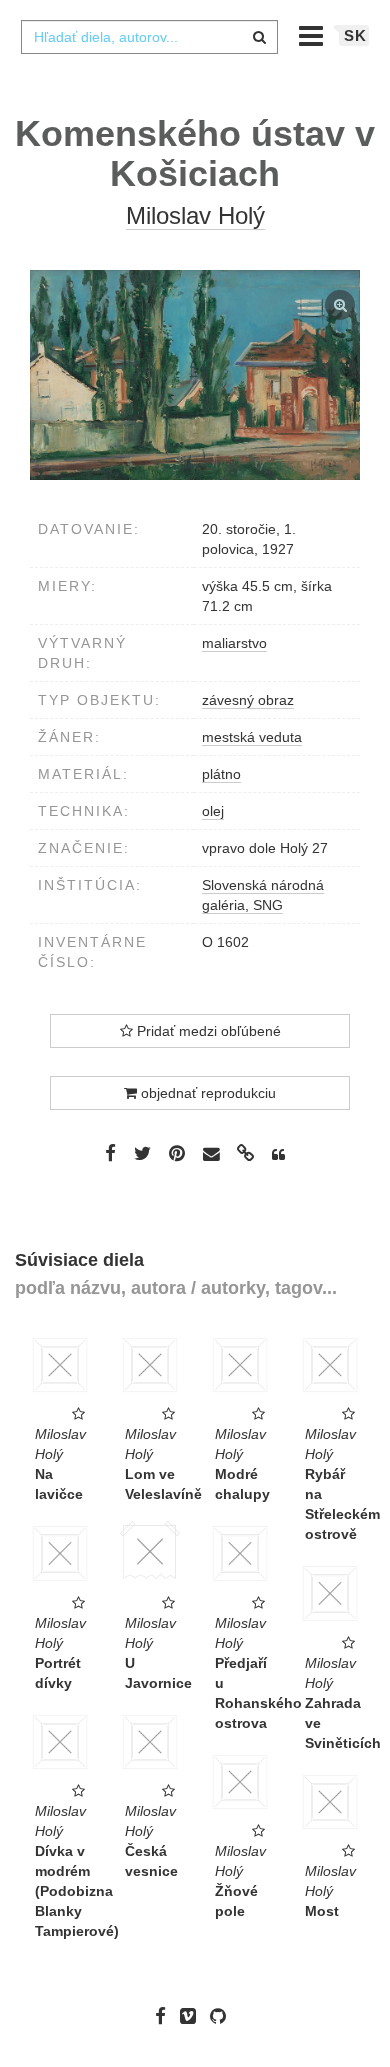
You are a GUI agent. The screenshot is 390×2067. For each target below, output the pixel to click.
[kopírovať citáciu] (278, 1155)
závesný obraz (248, 700)
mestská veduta (252, 737)
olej (213, 811)
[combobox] (149, 37)
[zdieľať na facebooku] (110, 1153)
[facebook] (165, 2016)
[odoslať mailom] (211, 1154)
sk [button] (355, 35)
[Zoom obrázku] (195, 375)
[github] (223, 2016)
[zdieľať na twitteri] (142, 1153)
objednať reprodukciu (206, 1093)
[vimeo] (193, 2016)
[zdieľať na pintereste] (177, 1153)
